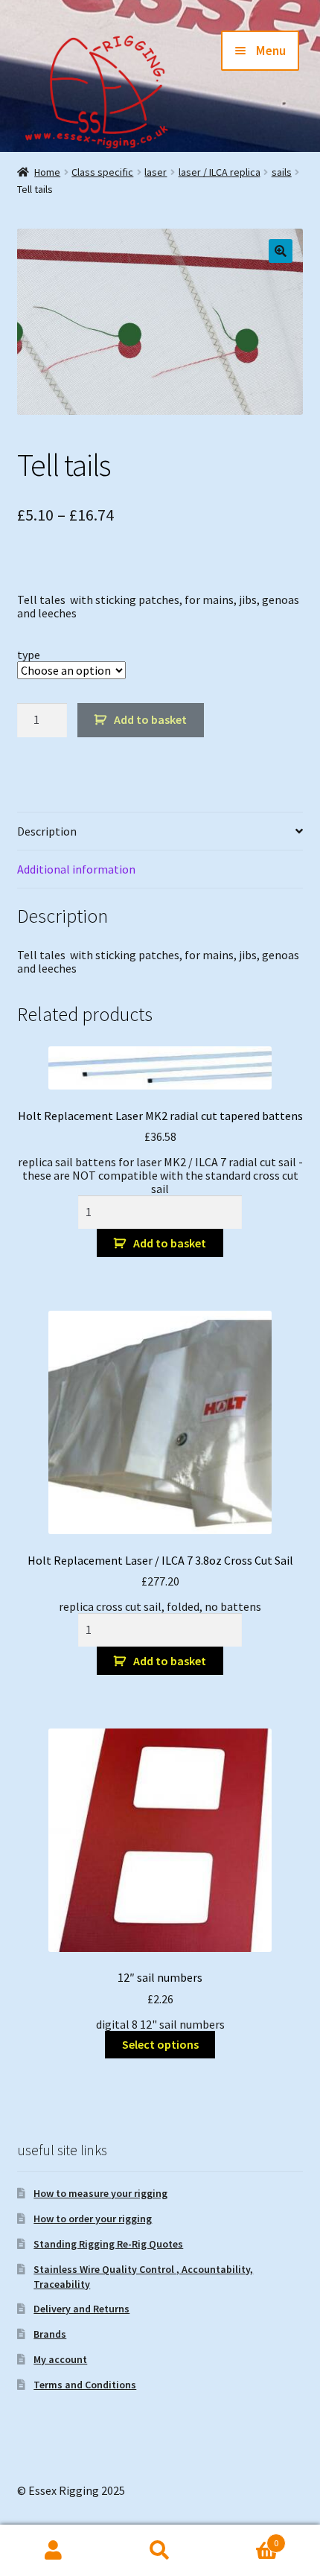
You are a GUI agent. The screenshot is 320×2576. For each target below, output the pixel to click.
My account (60, 2359)
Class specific (102, 172)
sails (282, 172)
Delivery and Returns (81, 2309)
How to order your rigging (93, 2219)
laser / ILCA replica (220, 172)
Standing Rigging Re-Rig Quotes (108, 2244)
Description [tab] (47, 831)
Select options (160, 2044)
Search (160, 2551)
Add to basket (150, 719)
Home (47, 172)
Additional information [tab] (76, 869)
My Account (53, 2551)
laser (156, 172)
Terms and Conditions (85, 2385)
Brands (50, 2334)
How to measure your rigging (100, 2193)
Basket (246, 2538)
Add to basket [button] (170, 1243)
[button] (281, 251)
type (29, 655)
